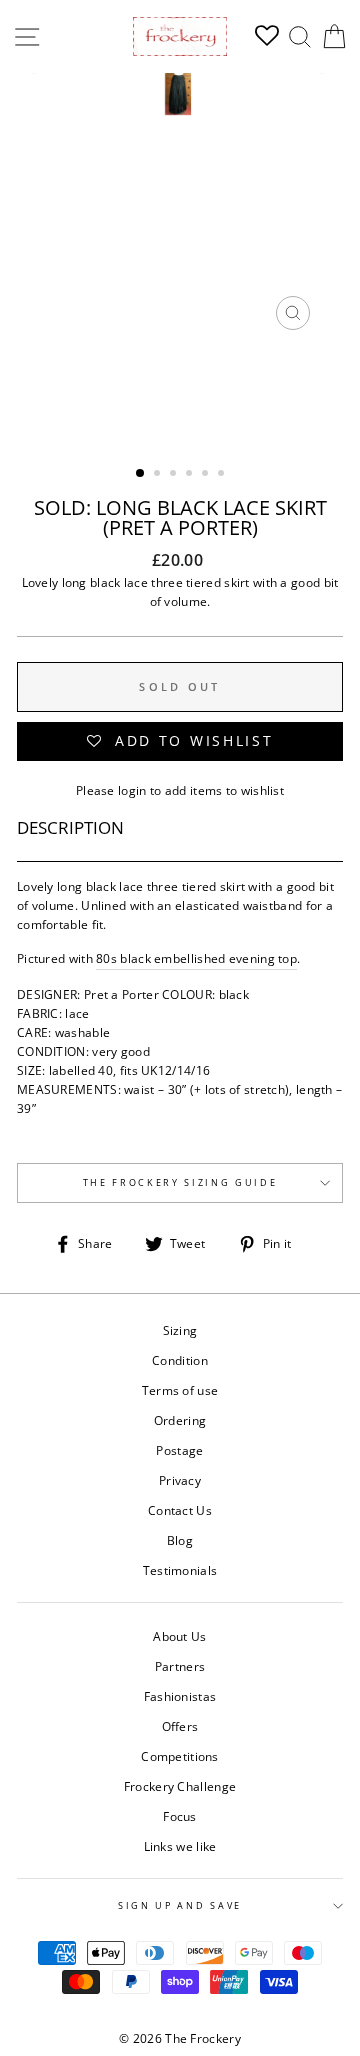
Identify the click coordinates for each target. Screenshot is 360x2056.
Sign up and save (180, 1905)
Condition (180, 1360)
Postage (179, 1450)
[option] (180, 206)
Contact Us (180, 1510)
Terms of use (180, 1390)
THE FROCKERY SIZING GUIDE (180, 1182)
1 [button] (141, 474)
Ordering (180, 1420)
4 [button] (191, 475)
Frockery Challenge (180, 1786)
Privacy (180, 1480)
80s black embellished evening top (196, 958)
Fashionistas (180, 1696)
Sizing (180, 1330)
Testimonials (180, 1570)
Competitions (180, 1756)
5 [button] (207, 475)
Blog (180, 1540)
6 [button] (223, 475)
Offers (180, 1726)
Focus (180, 1816)
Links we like (180, 1846)
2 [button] (159, 475)
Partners (180, 1666)
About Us (179, 1636)
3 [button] (175, 475)
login (132, 790)
